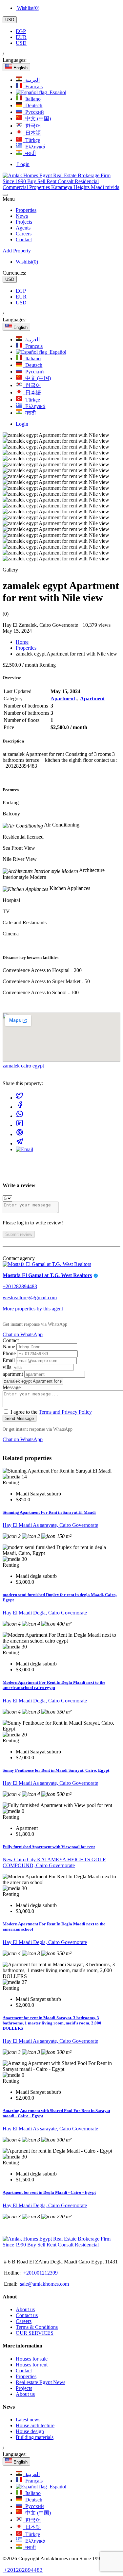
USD (10, 20)
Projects (24, 222)
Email (9, 1360)
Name (10, 1347)
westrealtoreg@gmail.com (30, 1297)
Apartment (63, 699)
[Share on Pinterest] (20, 1134)
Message (12, 1387)
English (20, 68)
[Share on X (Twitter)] (20, 1098)
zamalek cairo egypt (23, 1066)
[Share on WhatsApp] (20, 1116)
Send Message (20, 1418)
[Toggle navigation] (5, 195)
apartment (13, 1374)
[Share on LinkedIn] (20, 1125)
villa (8, 1367)
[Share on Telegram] (20, 1143)
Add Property (17, 251)
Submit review (19, 1234)
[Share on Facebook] (20, 1107)
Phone (10, 1353)
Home (22, 642)
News (22, 216)
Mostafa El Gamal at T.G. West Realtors (47, 1275)
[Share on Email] (24, 1149)
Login (23, 164)
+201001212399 (41, 2273)
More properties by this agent (33, 1309)
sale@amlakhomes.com (44, 2284)
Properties (26, 210)
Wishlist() (28, 8)
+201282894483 (20, 1286)
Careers (24, 234)
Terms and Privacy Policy (65, 1412)
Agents (23, 228)
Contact (24, 239)
